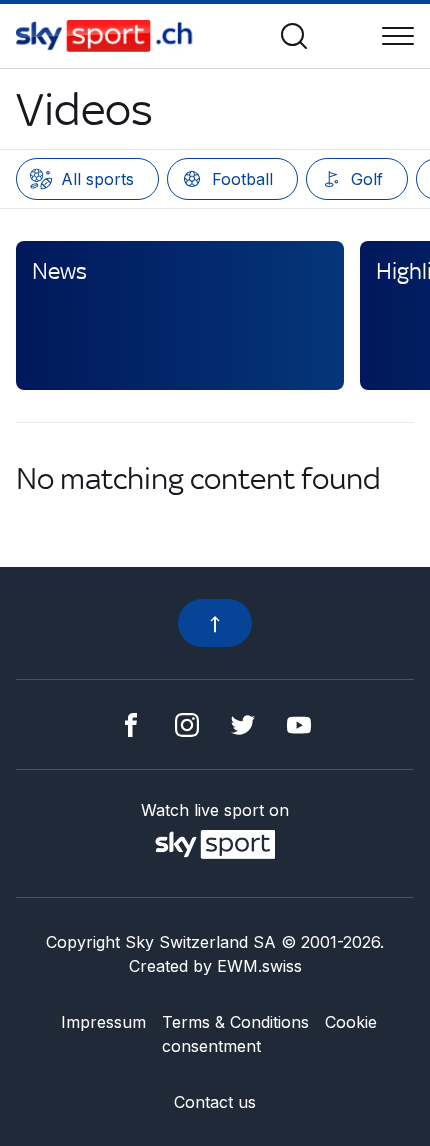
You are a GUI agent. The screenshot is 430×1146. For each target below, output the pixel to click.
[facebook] (131, 724)
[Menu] (398, 36)
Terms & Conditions (235, 1022)
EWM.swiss (259, 966)
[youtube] (299, 724)
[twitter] (243, 724)
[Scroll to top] (215, 623)
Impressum (103, 1022)
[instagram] (187, 724)
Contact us (215, 1102)
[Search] (294, 36)
